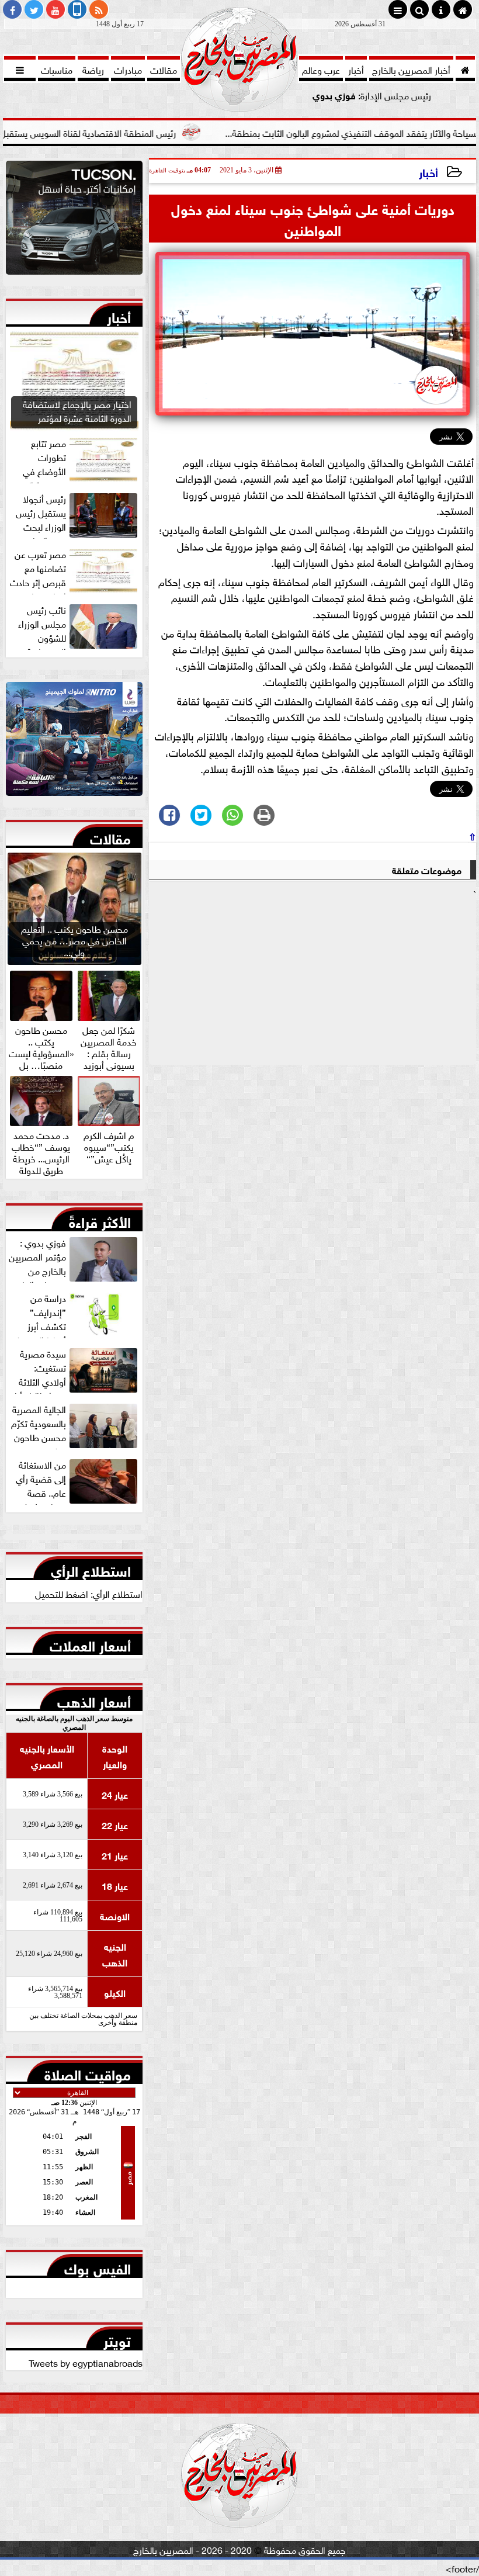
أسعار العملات (90, 1643)
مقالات (110, 836)
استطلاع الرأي (91, 1569)
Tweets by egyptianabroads (86, 2362)
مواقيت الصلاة (88, 2072)
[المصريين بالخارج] (74, 221)
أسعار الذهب (94, 1699)
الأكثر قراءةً (100, 1220)
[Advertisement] (313, 982)
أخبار (428, 172)
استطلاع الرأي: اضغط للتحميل (89, 1593)
